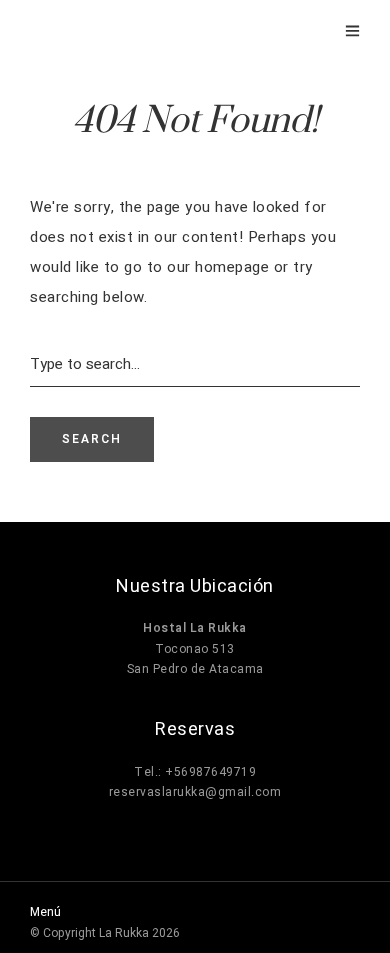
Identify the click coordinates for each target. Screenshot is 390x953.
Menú (45, 912)
